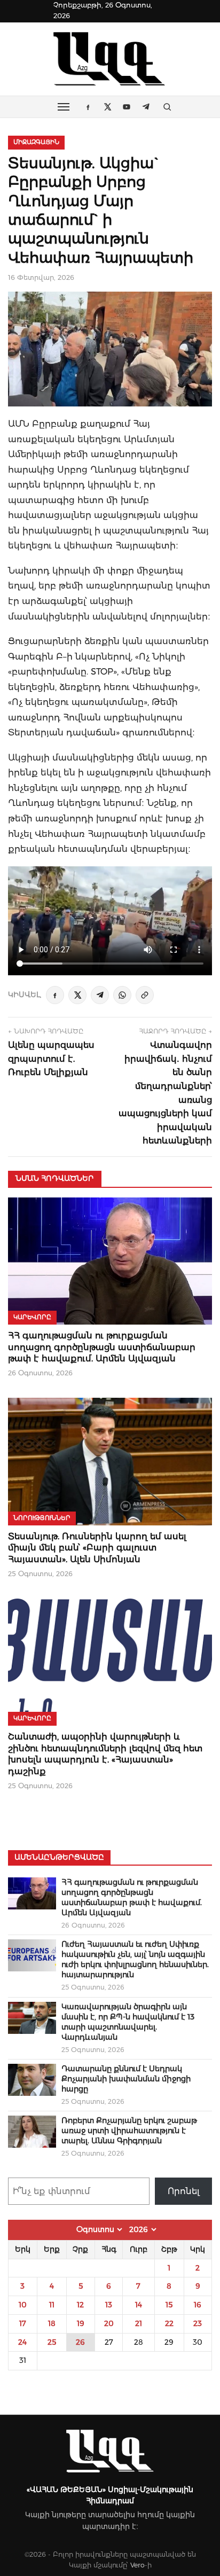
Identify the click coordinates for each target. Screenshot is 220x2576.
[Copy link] (145, 995)
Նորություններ (42, 1518)
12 (80, 2305)
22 (169, 2323)
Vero (137, 2565)
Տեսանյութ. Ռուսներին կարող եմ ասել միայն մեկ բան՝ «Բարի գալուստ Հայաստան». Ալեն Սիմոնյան (97, 1548)
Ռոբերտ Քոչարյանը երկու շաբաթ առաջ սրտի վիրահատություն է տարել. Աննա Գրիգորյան (129, 2131)
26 (80, 2342)
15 (169, 2305)
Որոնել (184, 2191)
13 (109, 2305)
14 (139, 2305)
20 (109, 2323)
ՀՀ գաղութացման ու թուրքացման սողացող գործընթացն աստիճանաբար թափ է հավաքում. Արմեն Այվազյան (102, 1347)
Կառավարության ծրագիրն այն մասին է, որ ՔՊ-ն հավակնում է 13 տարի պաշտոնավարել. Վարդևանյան (128, 2022)
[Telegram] (100, 995)
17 (23, 2323)
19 (81, 2323)
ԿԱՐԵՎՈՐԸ (32, 1317)
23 (198, 2323)
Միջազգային (36, 142)
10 (23, 2305)
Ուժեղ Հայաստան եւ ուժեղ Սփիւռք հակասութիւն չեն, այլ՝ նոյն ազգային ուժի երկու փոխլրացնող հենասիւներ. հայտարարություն (135, 1959)
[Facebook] (55, 995)
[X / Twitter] (77, 995)
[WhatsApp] (122, 995)
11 (52, 2305)
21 (139, 2323)
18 (52, 2323)
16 (198, 2305)
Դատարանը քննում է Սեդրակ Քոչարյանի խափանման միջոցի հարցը (126, 2079)
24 (22, 2342)
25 (52, 2342)
